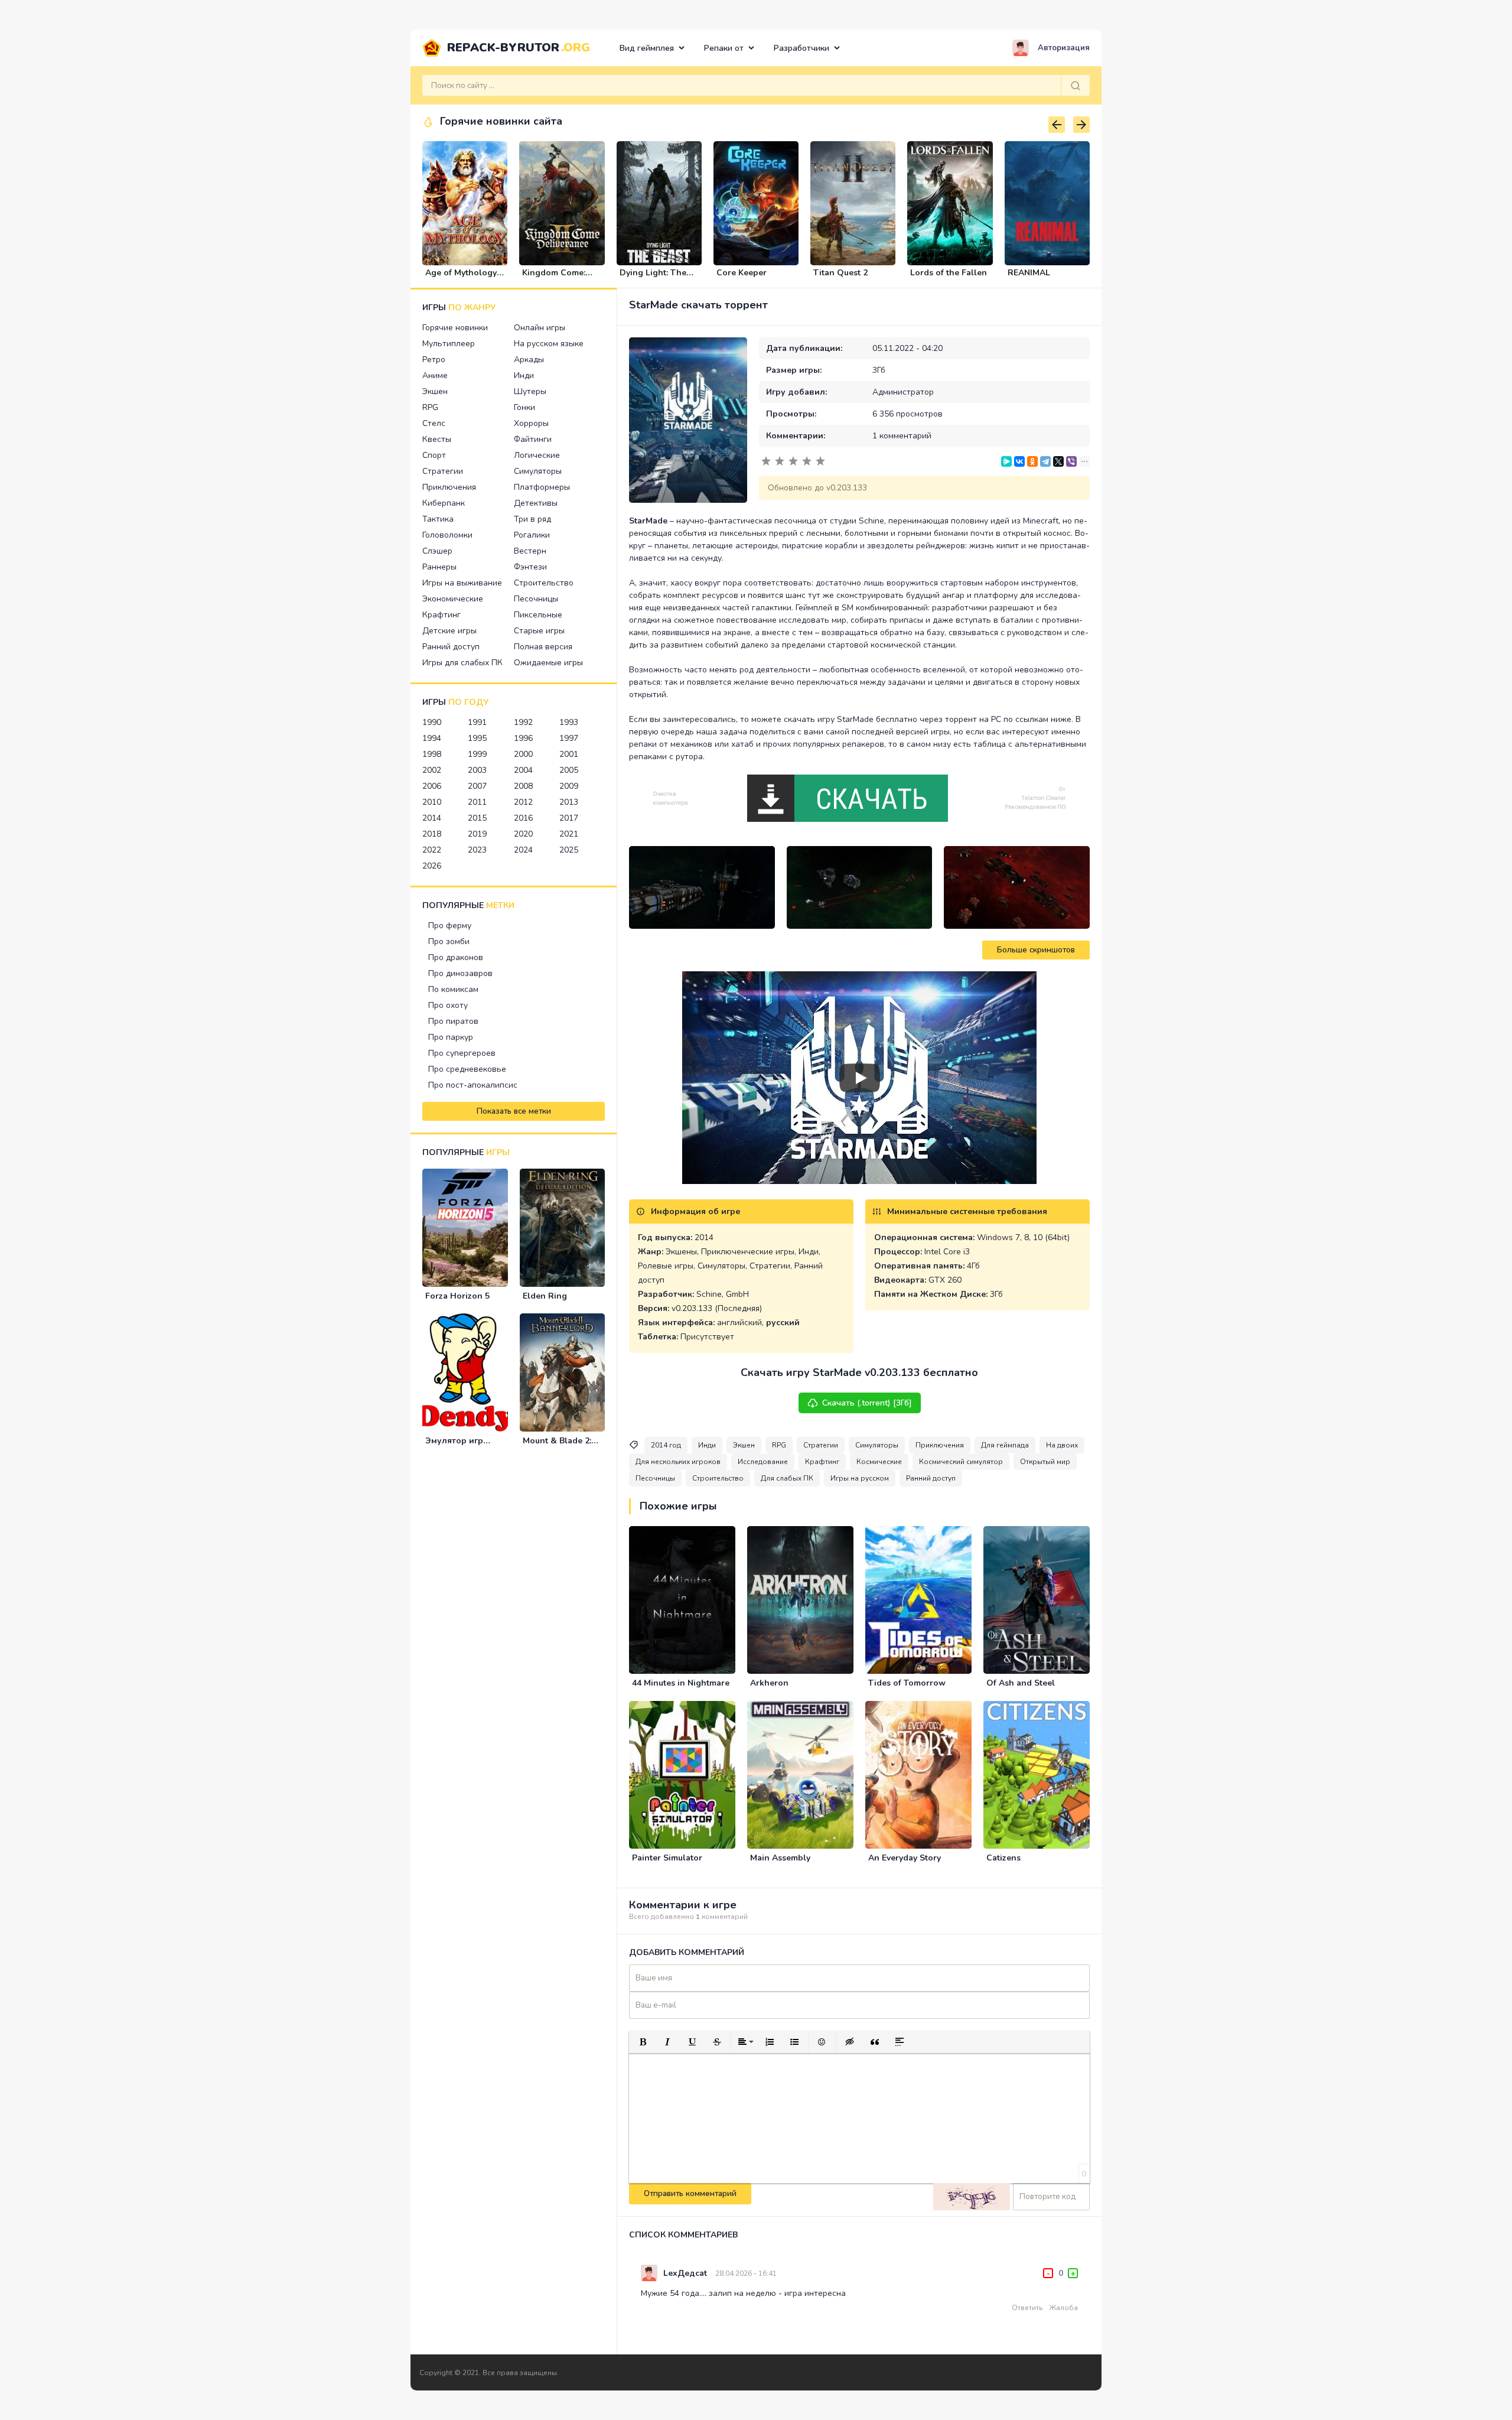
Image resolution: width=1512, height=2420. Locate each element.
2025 (569, 850)
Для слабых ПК (787, 1478)
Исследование (763, 1462)
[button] (643, 2042)
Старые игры (539, 631)
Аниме (435, 375)
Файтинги (533, 439)
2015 (477, 818)
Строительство (544, 583)
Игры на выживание (462, 583)
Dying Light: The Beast (653, 278)
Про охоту (448, 1005)
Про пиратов (453, 1021)
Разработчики (801, 48)
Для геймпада (1005, 1445)
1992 (523, 722)
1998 (432, 754)
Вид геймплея (647, 48)
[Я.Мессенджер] (1006, 461)
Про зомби (449, 941)
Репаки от (724, 48)
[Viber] (1071, 461)
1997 (569, 738)
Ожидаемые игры (548, 663)
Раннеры (439, 567)
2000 (523, 754)
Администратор (903, 392)
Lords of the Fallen (949, 273)
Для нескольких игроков (678, 1462)
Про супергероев (462, 1053)
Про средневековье (467, 1069)
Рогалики (532, 535)
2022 (432, 850)
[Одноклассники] (1032, 461)
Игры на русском (860, 1478)
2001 (569, 754)
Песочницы (536, 599)
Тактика (438, 519)
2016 (523, 818)
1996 (523, 738)
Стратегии (443, 471)
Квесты (437, 439)
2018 (432, 834)
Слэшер (437, 551)
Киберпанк (444, 503)
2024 (523, 850)
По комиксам (453, 989)
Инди (524, 375)
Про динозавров (460, 973)
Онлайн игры (540, 328)
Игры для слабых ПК (462, 663)
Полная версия (543, 647)
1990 (432, 722)
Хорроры (531, 423)
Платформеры (542, 487)
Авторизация (1064, 48)
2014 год (666, 1445)
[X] (1058, 461)
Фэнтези (530, 567)
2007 (477, 786)
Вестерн (530, 551)
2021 (569, 834)
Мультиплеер (449, 344)
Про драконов (456, 957)
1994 (432, 738)
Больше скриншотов (1036, 950)
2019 (477, 834)
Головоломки (447, 535)
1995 (477, 738)
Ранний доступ (451, 647)
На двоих (1062, 1445)
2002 (432, 770)
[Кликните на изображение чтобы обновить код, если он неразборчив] (972, 2197)
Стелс (434, 423)
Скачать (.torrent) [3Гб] (867, 1403)
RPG (430, 407)
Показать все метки (514, 1111)
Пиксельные (538, 615)
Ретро (434, 360)
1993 (569, 722)
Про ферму (450, 926)
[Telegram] (1045, 461)
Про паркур (451, 1037)
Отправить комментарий (690, 2194)
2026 (432, 866)
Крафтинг (441, 615)
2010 (432, 802)
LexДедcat (685, 2273)
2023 (477, 850)
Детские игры (449, 631)
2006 (432, 786)
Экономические (453, 599)
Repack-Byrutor (519, 48)
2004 (523, 770)
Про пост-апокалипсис (473, 1085)
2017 (569, 818)
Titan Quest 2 (840, 273)
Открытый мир (1045, 1462)
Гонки (524, 407)
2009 (569, 786)
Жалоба (1064, 2308)
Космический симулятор (961, 1462)
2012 (523, 802)
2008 (523, 786)
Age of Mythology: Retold (462, 278)
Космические (879, 1462)
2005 (569, 770)
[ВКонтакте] (1019, 461)
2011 (477, 802)
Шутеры (530, 391)
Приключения (449, 487)
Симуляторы (538, 471)
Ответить (1027, 2308)
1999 (477, 754)
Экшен (435, 391)
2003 (477, 770)
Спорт (434, 455)
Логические (537, 455)
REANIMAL (1029, 273)
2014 (432, 818)
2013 (569, 802)
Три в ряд (532, 519)
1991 (477, 722)
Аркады (529, 360)
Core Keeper (742, 273)
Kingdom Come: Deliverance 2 (554, 278)
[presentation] (1057, 125)
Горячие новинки (455, 328)
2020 (523, 834)
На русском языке (549, 344)
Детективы (536, 503)
